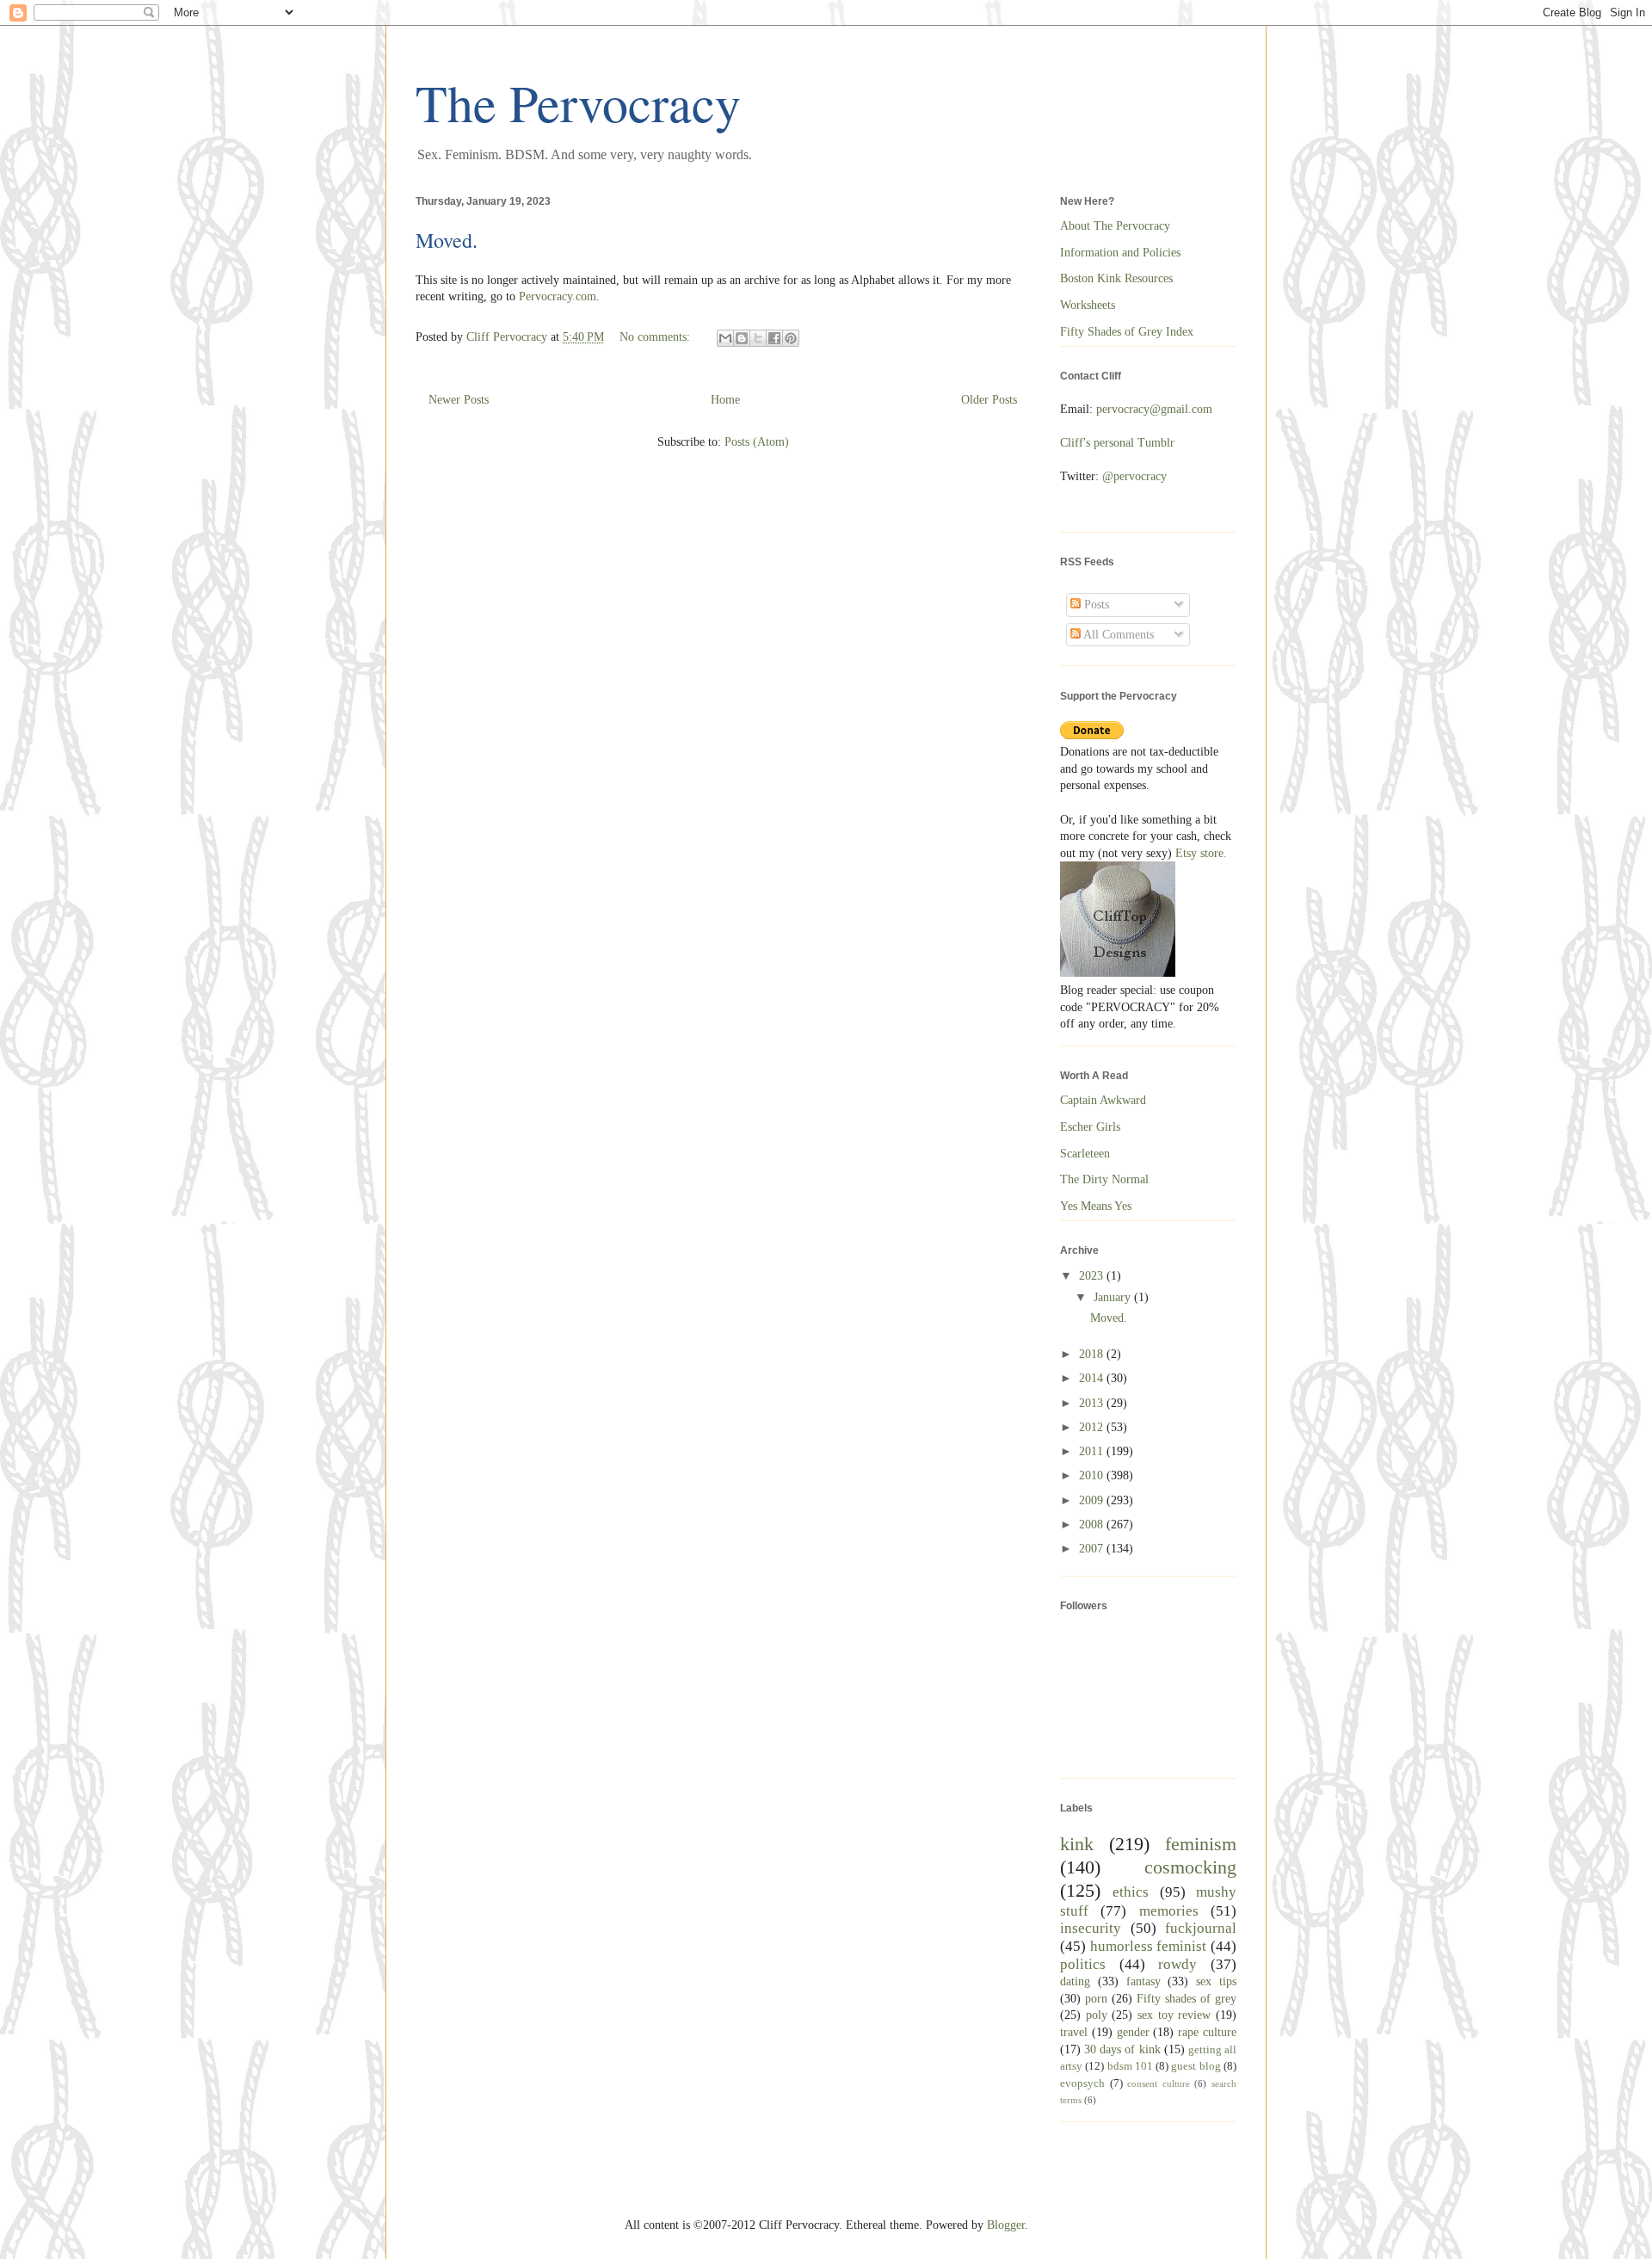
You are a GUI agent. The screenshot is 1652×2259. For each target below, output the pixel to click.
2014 (1093, 1378)
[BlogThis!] (742, 338)
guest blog (1196, 2066)
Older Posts (989, 400)
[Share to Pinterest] (791, 338)
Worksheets (1088, 305)
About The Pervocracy (1115, 226)
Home (725, 400)
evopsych (1082, 2083)
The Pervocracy (578, 102)
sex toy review (1174, 2015)
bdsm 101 (1130, 2066)
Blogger (1006, 2225)
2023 (1093, 1276)
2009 (1093, 1500)
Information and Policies (1120, 253)
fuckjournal (1201, 1928)
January (1114, 1297)
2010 (1093, 1475)
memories (1169, 1911)
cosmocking (1190, 1867)
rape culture (1207, 2032)
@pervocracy (1134, 476)
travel (1074, 2032)
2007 (1093, 1549)
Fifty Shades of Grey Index (1127, 332)
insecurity (1091, 1928)
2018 (1093, 1354)
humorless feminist (1149, 1946)
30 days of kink (1122, 2049)
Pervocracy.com (558, 296)
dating (1075, 1981)
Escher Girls (1090, 1127)
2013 (1093, 1403)
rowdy (1177, 1964)
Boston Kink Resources (1116, 278)
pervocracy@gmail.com (1154, 409)
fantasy (1143, 1981)
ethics (1131, 1892)
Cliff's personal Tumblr (1117, 443)
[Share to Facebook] (774, 338)
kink (1077, 1844)
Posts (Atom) (757, 442)
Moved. (447, 240)
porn (1096, 1999)
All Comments (1117, 635)
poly (1097, 2015)
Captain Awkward (1103, 1100)
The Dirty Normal (1104, 1179)
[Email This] (725, 338)
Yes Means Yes (1096, 1206)
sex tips (1216, 1981)
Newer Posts (459, 400)
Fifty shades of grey (1187, 1999)
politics (1083, 1964)
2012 (1093, 1427)
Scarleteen (1085, 1154)
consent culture (1159, 2083)
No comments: (656, 337)
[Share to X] (758, 338)
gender (1133, 2032)
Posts (1095, 605)
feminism (1201, 1844)
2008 (1093, 1525)
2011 (1093, 1451)
